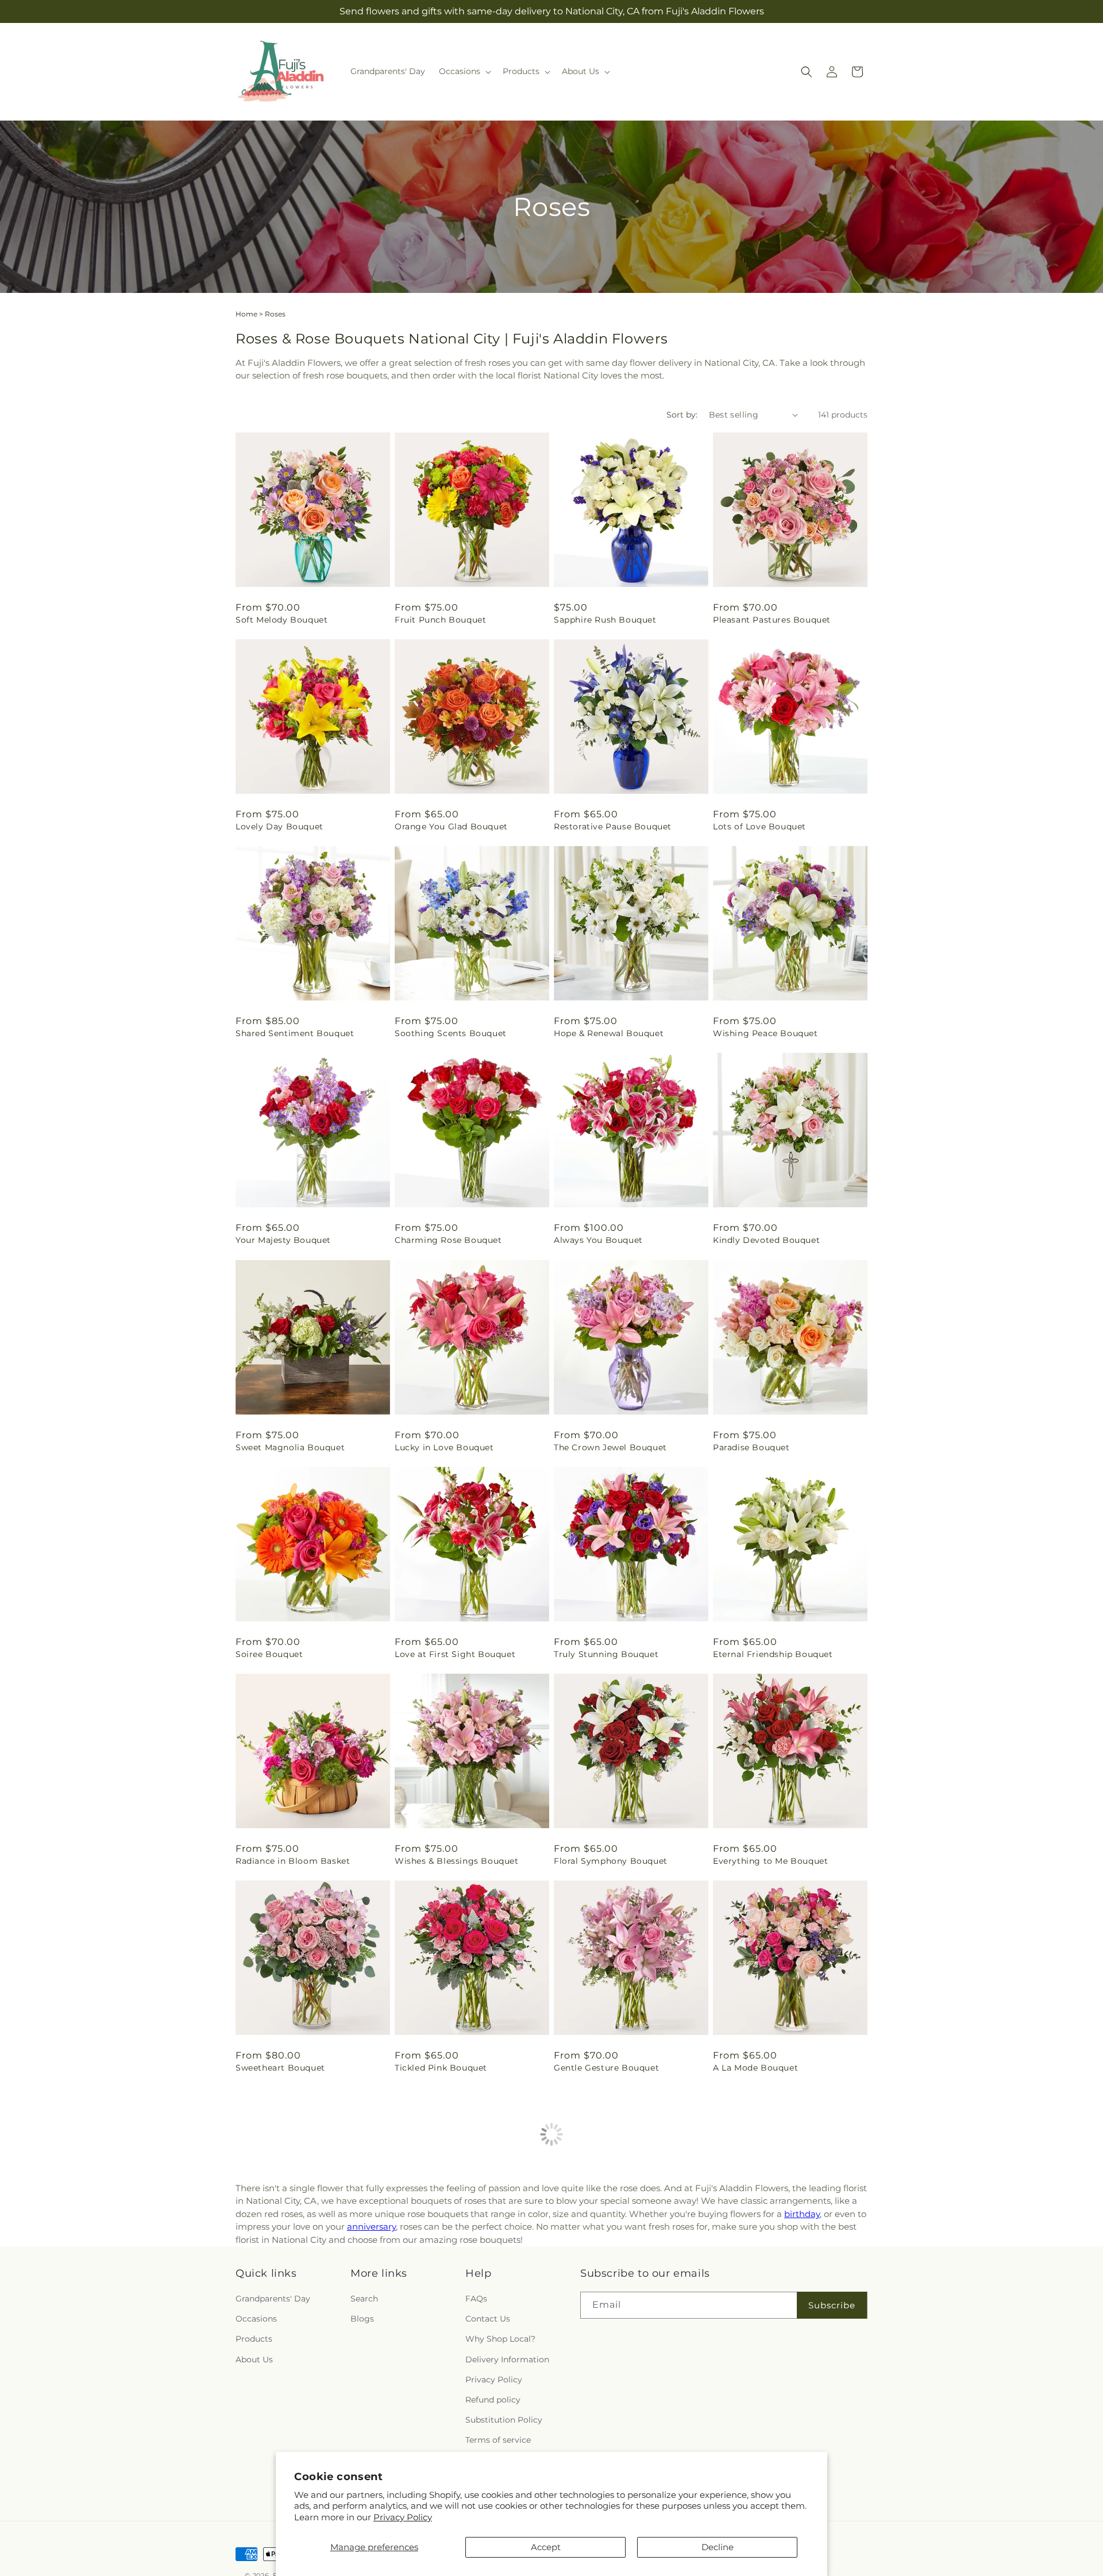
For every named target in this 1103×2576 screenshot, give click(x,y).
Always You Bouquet (598, 1240)
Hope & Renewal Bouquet (609, 1033)
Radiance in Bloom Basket (293, 1861)
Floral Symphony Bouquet (611, 1861)
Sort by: (682, 415)
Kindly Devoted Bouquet (766, 1240)
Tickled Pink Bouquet (441, 2068)
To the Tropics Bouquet (763, 2274)
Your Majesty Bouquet (283, 1240)
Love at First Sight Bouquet (455, 1654)
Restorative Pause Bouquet (613, 827)
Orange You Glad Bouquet (451, 827)
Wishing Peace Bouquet (765, 1033)
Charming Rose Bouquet (448, 1240)
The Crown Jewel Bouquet (610, 1447)
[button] (464, 71)
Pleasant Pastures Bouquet (772, 620)
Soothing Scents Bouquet (451, 1033)
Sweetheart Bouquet (280, 2068)
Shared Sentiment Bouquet (295, 1033)
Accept (546, 2547)
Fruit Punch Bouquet (440, 620)
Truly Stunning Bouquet (606, 1654)
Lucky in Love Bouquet (444, 1447)
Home (246, 314)
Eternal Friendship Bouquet (773, 1654)
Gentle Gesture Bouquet (606, 2068)
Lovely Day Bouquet (279, 827)
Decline (718, 2547)
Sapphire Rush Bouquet (605, 620)
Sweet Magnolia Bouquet (290, 1447)
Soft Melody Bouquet (281, 620)
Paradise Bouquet (751, 1447)
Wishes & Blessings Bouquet (457, 1861)
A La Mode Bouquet (755, 2068)
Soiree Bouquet (269, 1654)
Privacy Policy (403, 2517)
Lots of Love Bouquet (759, 827)
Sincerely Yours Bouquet (448, 2274)
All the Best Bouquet (281, 2274)
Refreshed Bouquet (595, 2274)
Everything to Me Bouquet (770, 1861)
